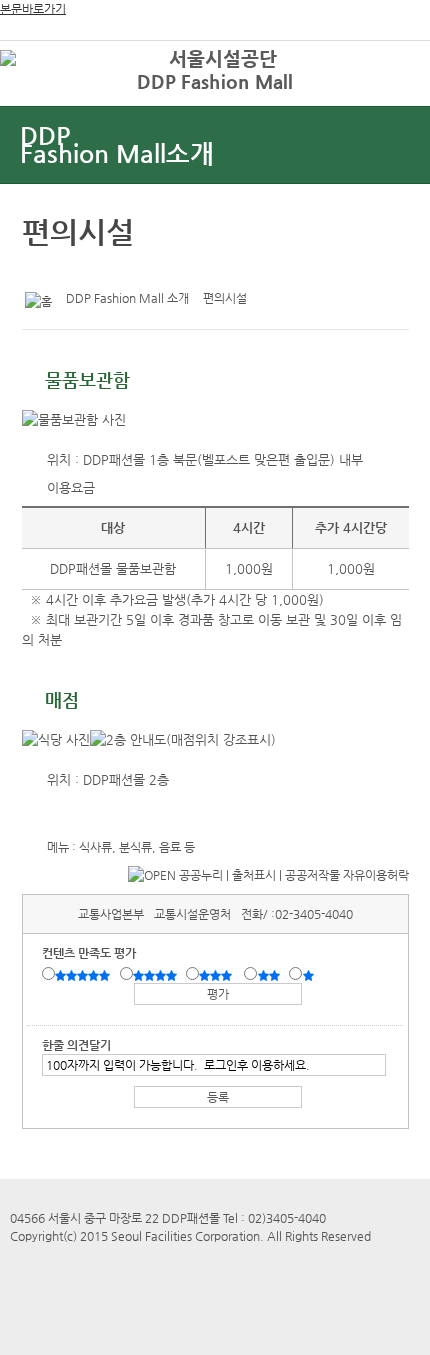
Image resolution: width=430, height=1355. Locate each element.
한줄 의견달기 (76, 1045)
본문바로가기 (33, 9)
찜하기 (134, 270)
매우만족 (85, 975)
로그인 (383, 59)
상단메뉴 (392, 95)
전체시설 (43, 89)
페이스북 (72, 270)
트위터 (41, 270)
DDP (117, 144)
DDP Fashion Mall (215, 81)
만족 (157, 975)
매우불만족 (309, 975)
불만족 (270, 975)
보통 (219, 975)
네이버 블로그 (103, 270)
